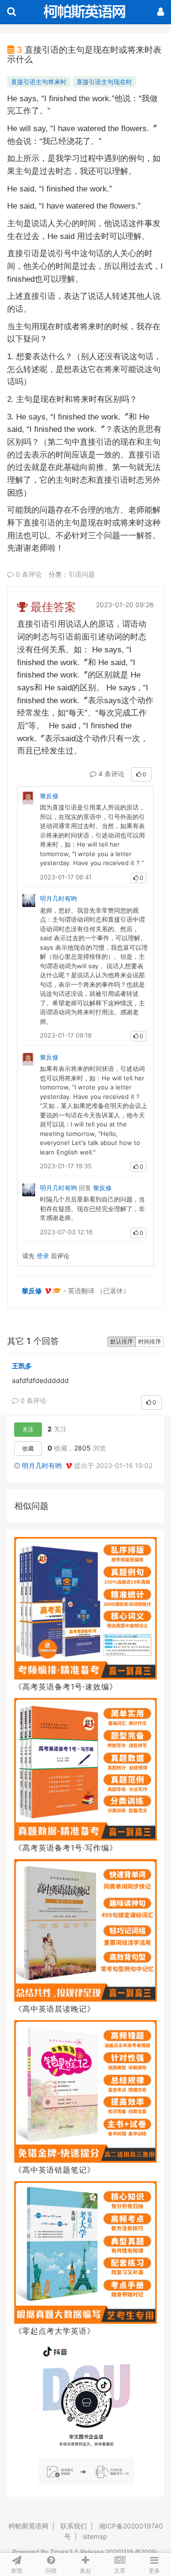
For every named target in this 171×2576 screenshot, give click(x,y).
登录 (43, 1256)
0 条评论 (28, 574)
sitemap (95, 2536)
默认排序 (122, 1341)
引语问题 (82, 574)
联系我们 (74, 2526)
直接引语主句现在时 (104, 82)
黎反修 (49, 796)
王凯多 (22, 1366)
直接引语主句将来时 (39, 82)
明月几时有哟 (58, 898)
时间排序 (150, 1341)
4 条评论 (110, 774)
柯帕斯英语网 (28, 2526)
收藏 (28, 1448)
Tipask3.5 (64, 2552)
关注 (28, 1429)
